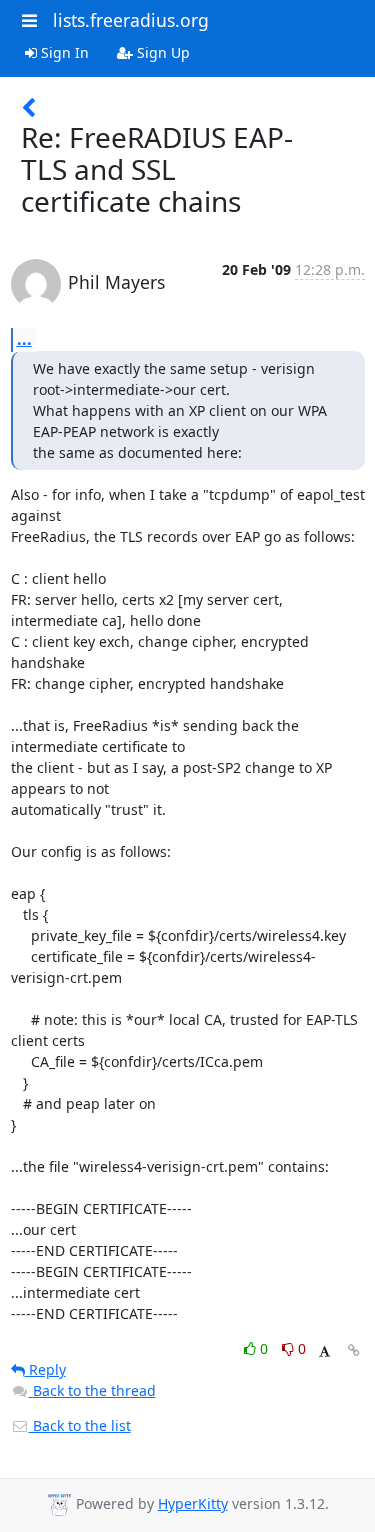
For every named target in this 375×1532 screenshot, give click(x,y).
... (24, 339)
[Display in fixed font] (324, 1351)
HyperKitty (193, 1503)
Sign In (63, 52)
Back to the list (80, 1425)
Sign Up (161, 52)
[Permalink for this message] (354, 1350)
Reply (45, 1369)
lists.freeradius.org (131, 20)
